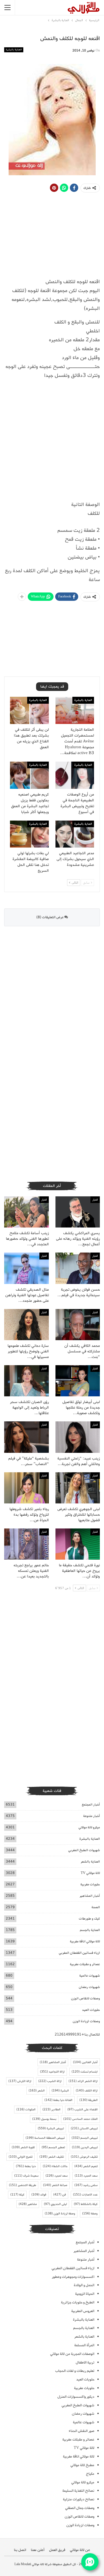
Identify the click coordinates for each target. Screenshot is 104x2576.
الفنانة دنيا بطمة (58, 2100)
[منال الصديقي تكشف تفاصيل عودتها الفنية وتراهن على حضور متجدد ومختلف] (26, 1268)
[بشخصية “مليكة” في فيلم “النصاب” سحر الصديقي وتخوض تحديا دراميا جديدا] (26, 1437)
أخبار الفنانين (85, 2062)
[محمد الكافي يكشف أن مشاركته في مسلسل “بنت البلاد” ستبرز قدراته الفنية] (78, 1325)
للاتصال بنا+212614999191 (77, 2035)
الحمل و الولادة (84, 2285)
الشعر (37, 2091)
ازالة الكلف (87, 2091)
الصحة (96, 1907)
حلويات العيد (91, 2010)
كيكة (17, 2195)
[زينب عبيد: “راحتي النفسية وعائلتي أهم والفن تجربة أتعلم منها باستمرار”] (78, 1437)
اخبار (95, 1200)
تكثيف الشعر (52, 2157)
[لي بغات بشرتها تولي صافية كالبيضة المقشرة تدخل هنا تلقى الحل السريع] (29, 834)
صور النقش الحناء (82, 2431)
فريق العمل (57, 2550)
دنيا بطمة (26, 2166)
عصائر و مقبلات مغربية (85, 1964)
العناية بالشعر (90, 1862)
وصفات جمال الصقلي (80, 2508)
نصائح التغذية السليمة (78, 2491)
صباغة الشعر (55, 2185)
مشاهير (28, 2204)
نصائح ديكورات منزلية (79, 2499)
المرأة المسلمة (84, 2345)
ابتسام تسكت (85, 2072)
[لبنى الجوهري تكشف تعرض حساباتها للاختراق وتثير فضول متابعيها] (78, 1488)
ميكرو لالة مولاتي (89, 1827)
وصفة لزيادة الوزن (60, 2214)
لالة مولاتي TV (90, 1873)
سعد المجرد (86, 2176)
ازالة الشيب (50, 2081)
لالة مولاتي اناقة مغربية (85, 1941)
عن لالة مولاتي (80, 2550)
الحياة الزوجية (85, 2294)
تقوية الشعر (23, 2147)
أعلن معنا (38, 2550)
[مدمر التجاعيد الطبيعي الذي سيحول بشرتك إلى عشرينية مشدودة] (75, 834)
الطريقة (88, 2100)
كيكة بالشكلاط (86, 2204)
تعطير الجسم (53, 2147)
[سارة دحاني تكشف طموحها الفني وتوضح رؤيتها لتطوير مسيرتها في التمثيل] (26, 1325)
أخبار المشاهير (90, 1896)
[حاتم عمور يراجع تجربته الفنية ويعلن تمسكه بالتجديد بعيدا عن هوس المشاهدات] (26, 1544)
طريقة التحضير (22, 2185)
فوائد (39, 2195)
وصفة (90, 2214)
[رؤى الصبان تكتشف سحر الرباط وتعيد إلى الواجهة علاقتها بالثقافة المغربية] (26, 1381)
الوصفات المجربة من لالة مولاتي (72, 2354)
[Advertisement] (52, 442)
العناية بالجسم (90, 1930)
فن (60, 2195)
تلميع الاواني (21, 2157)
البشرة (60, 2091)
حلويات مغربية (90, 1884)
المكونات (26, 2110)
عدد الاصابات (85, 2195)
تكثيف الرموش (84, 2157)
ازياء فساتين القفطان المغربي (79, 1953)
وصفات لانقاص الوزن (85, 1998)
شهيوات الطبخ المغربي (84, 1850)
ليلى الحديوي (55, 2204)
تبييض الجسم (85, 2138)
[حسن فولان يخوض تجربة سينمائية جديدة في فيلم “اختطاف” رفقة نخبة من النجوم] (78, 1268)
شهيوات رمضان (89, 1987)
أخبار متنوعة (92, 1816)
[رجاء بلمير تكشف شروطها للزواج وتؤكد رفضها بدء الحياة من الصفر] (26, 1488)
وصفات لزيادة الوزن (86, 2021)
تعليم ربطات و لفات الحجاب (75, 2371)
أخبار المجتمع (91, 1805)
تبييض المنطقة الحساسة (45, 2138)
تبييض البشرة (51, 2128)
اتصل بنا (20, 2550)
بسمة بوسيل (44, 2119)
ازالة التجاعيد (52, 2072)
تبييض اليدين (85, 2147)
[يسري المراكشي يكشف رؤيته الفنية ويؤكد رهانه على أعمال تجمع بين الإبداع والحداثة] (78, 1212)
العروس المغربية (83, 2311)
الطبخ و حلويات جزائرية (78, 2302)
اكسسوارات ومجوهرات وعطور (73, 2277)
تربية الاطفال (85, 2363)
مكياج (90, 2474)
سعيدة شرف (26, 2176)
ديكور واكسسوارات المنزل (76, 2397)
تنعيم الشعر (86, 2166)
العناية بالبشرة (14, 50)
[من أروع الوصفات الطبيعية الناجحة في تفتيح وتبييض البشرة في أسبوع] (75, 775)
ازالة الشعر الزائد (83, 2081)
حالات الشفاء (55, 2166)
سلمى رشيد (86, 2185)
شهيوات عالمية (90, 1976)
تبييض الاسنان (84, 2128)
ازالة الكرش (20, 2081)
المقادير (51, 2110)
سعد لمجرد (57, 2176)
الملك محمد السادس (80, 2119)
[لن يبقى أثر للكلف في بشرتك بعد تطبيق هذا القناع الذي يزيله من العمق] (29, 710)
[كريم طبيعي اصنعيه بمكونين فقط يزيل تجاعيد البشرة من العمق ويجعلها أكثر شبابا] (29, 775)
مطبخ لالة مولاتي (82, 2465)
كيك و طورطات (89, 1919)
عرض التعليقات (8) (50, 917)
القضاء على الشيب (83, 2110)
